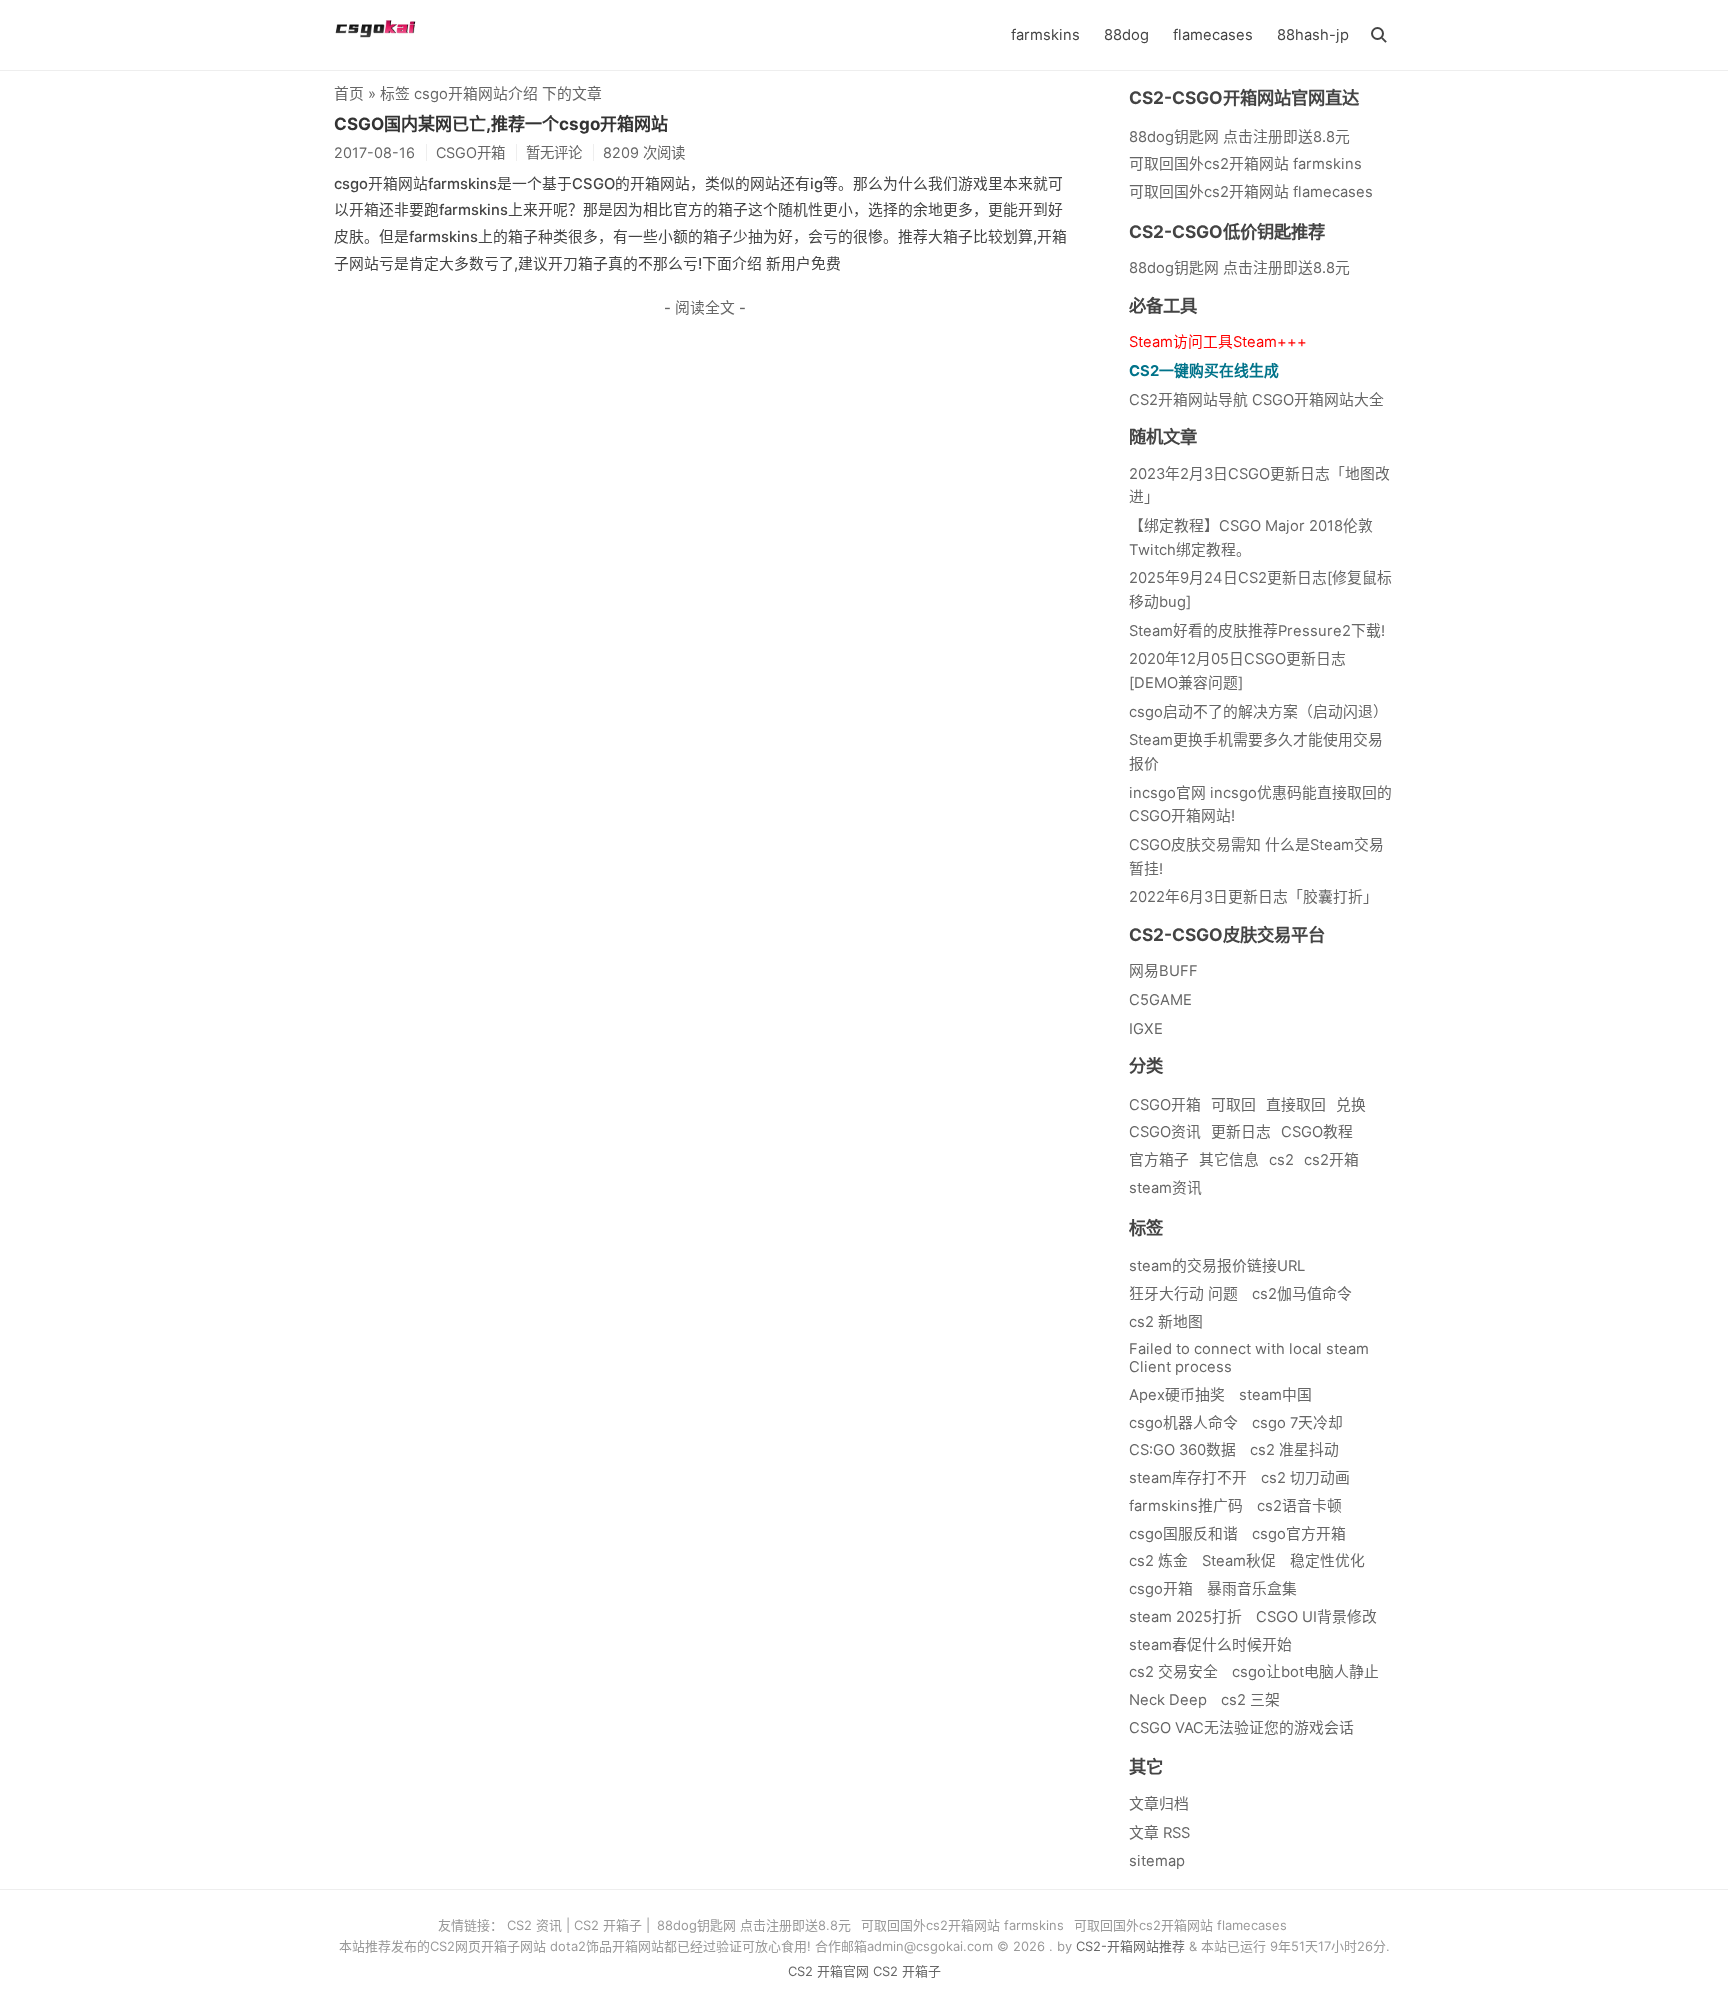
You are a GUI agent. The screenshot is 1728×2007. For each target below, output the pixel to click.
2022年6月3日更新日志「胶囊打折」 (1253, 897)
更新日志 (1241, 1132)
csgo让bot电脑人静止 (1305, 1672)
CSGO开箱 (1165, 1105)
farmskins (1045, 35)
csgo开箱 (1161, 1589)
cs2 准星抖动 (1294, 1450)
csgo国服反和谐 (1183, 1534)
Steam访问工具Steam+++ (1218, 342)
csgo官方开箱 (1299, 1534)
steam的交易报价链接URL (1217, 1266)
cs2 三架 (1250, 1700)
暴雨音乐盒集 (1252, 1589)
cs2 (1281, 1160)
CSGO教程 (1317, 1132)
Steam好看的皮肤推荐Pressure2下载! (1257, 631)
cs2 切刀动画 (1305, 1478)
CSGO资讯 (1165, 1132)
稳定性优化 (1327, 1561)
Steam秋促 (1239, 1561)
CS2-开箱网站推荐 (1130, 1946)
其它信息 (1229, 1160)
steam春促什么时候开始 (1210, 1645)
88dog (1126, 35)
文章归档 (1159, 1804)
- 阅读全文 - (705, 308)
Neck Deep (1168, 1700)
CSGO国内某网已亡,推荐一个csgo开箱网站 (501, 124)
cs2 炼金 (1158, 1561)
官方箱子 (1159, 1160)
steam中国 (1275, 1395)
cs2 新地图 (1166, 1322)
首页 (349, 94)
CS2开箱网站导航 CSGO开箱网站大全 (1256, 400)
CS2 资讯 (534, 1925)
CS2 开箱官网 (828, 1971)
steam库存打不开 (1188, 1478)
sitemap (1157, 1861)
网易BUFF (1163, 971)
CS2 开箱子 (608, 1925)
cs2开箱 (1331, 1160)
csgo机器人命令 (1183, 1423)
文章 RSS (1159, 1833)
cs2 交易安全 (1173, 1672)
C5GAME (1160, 1000)
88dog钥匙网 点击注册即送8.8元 (1239, 268)
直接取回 (1296, 1105)
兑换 (1351, 1105)
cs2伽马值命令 (1302, 1294)
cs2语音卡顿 (1299, 1506)
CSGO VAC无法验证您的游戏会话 (1241, 1728)
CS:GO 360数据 (1182, 1450)
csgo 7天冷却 (1297, 1423)
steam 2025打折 (1185, 1617)
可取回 (1233, 1105)
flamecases (1213, 35)
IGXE (1146, 1029)
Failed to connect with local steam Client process (1249, 1358)
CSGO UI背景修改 (1316, 1617)
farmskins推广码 (1186, 1506)
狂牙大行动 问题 (1183, 1294)
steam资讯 (1165, 1188)
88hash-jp (1313, 35)
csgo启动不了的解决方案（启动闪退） (1258, 712)
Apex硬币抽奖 (1177, 1395)
